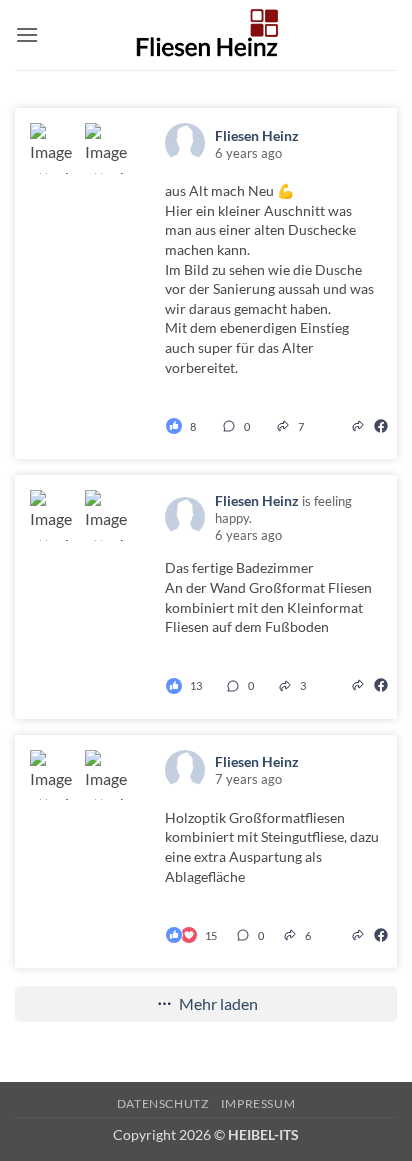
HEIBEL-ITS (263, 1134)
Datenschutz (163, 1103)
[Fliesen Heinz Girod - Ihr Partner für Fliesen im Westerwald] (206, 35)
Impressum (258, 1103)
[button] (27, 34)
